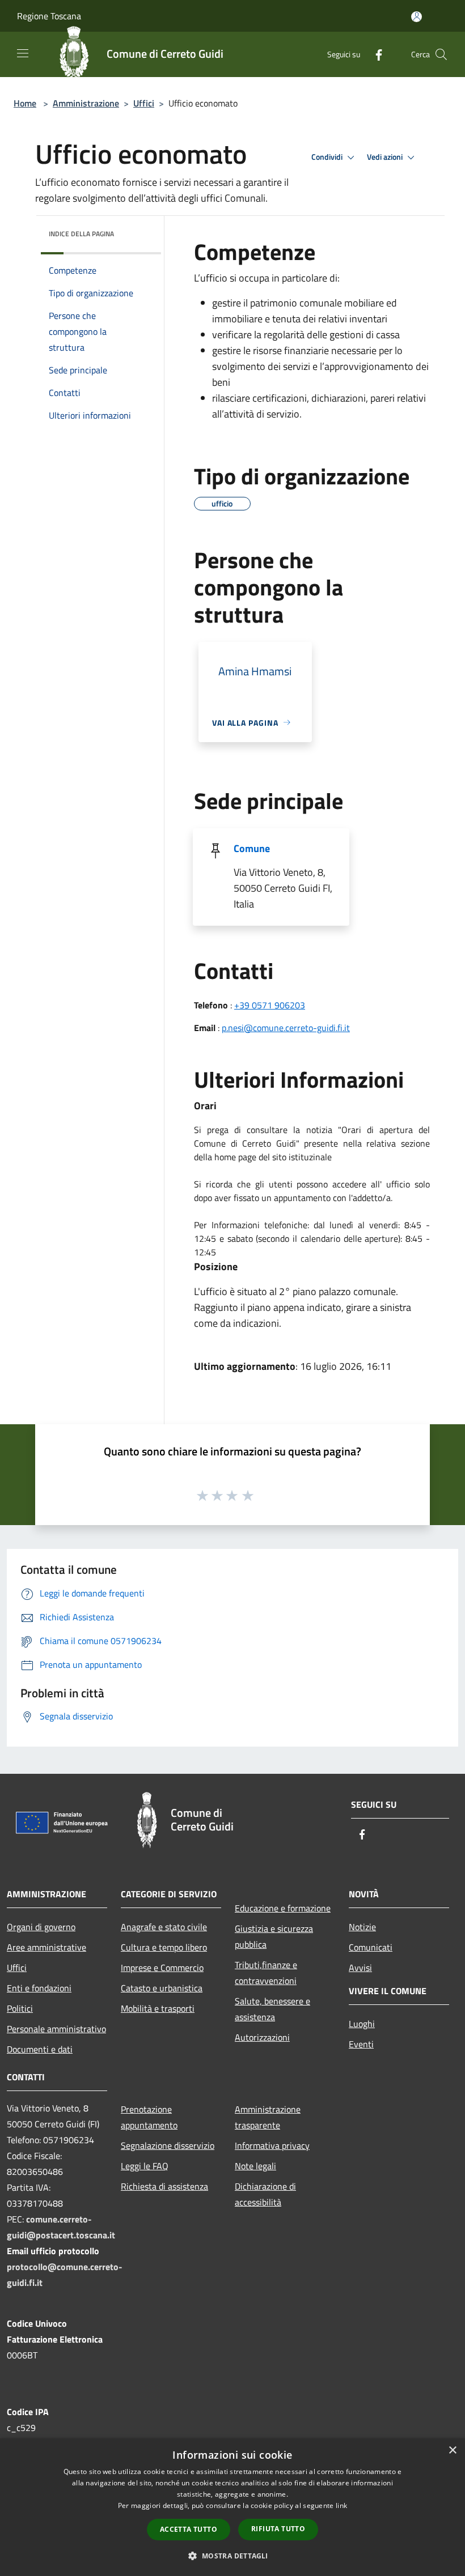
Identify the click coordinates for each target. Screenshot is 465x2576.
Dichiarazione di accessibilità (265, 2194)
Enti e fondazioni (39, 1988)
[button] (232, 2556)
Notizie (362, 1927)
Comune (252, 848)
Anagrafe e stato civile (164, 1927)
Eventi (361, 2044)
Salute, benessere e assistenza (272, 2009)
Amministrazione (86, 103)
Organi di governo (41, 1927)
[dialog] (232, 2507)
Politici (20, 2008)
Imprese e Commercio (162, 1968)
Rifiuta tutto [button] (278, 2529)
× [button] (452, 2451)
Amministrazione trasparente (268, 2117)
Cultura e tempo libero (164, 1947)
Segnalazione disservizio (168, 2145)
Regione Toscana (49, 16)
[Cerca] (441, 54)
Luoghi (362, 2024)
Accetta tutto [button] (189, 2529)
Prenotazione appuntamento (149, 2117)
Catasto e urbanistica (162, 1988)
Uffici (144, 103)
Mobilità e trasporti (158, 2008)
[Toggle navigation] (23, 53)
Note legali (255, 2166)
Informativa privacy (272, 2145)
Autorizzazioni (262, 2037)
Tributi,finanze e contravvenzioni (266, 1973)
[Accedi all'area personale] (417, 17)
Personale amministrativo (56, 2029)
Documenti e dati (40, 2049)
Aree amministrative (46, 1947)
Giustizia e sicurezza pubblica (274, 1936)
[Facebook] (374, 54)
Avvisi (360, 1968)
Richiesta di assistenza (164, 2186)
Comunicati (371, 1947)
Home (25, 103)
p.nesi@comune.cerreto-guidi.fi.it (286, 1028)
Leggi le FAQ (145, 2166)
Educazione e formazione (283, 1908)
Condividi (328, 157)
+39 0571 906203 (270, 1005)
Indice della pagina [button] (81, 234)
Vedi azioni (386, 157)
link (341, 2505)
